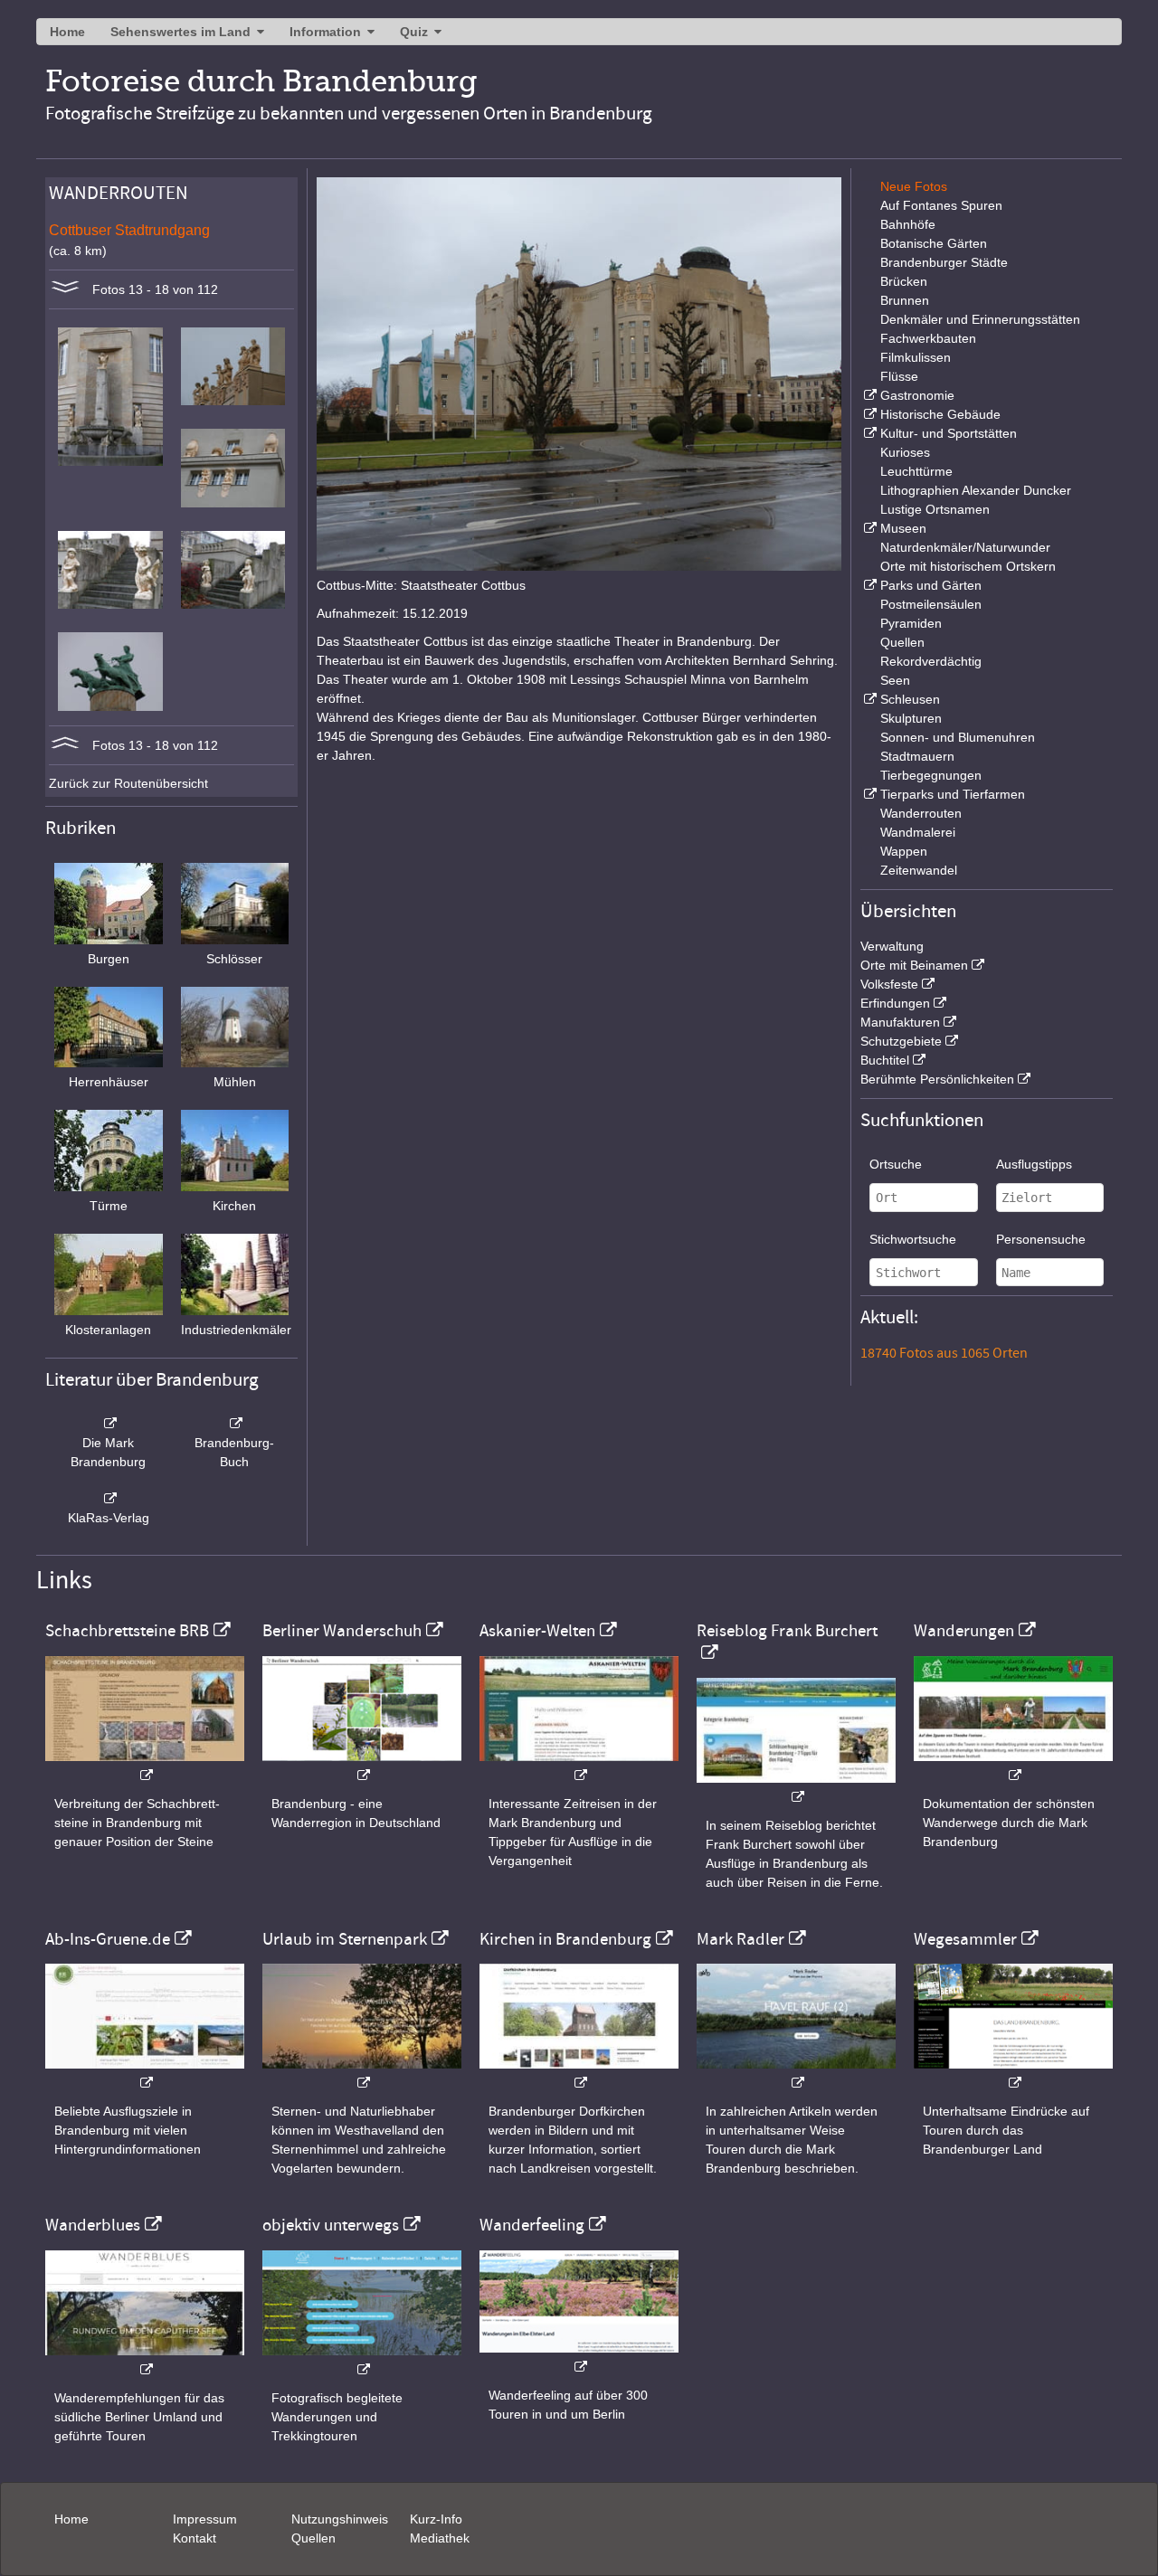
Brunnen (905, 300)
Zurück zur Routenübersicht (128, 783)
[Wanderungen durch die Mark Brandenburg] (1013, 1766)
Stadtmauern (917, 756)
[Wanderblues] (145, 2360)
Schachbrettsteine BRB (127, 1631)
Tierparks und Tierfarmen (953, 794)
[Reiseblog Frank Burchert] (796, 1788)
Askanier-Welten (537, 1631)
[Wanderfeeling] (579, 2358)
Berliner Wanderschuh (342, 1631)
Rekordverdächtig (931, 661)
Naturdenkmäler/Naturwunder (965, 547)
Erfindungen (895, 1003)
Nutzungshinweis (340, 2519)
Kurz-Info (436, 2519)
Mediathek (440, 2538)
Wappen (904, 851)
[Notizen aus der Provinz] (796, 2074)
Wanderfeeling (532, 2225)
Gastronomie (917, 395)
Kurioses (905, 452)
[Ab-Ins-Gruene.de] (145, 2074)
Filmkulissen (916, 357)
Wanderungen (964, 1631)
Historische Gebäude (940, 414)
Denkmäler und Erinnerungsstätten (980, 319)
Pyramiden (911, 623)
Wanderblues (93, 2225)
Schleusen (910, 699)
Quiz (414, 32)
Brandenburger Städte (944, 262)
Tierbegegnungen (931, 775)
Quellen (902, 642)
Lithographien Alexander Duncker (976, 490)
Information (325, 32)
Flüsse (899, 376)
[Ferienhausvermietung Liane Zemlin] (362, 2074)
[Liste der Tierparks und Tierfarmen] (868, 794)
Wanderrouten (921, 813)
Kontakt (195, 2538)
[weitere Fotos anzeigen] (65, 289)
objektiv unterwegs (331, 2225)
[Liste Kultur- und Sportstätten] (868, 433)
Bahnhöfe (908, 224)
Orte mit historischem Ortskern (968, 566)
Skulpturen (911, 718)
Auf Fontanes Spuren (941, 205)
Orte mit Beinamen (914, 965)
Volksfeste (889, 984)
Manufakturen (900, 1022)
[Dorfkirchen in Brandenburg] (579, 2074)
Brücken (904, 281)
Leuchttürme (916, 471)
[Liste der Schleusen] (868, 699)
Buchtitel (885, 1060)
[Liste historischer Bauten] (868, 414)
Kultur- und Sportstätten (949, 433)
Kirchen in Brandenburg (565, 1939)
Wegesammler (965, 1939)
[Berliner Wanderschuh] (362, 1766)
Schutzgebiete (901, 1041)
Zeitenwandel (919, 870)
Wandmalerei (918, 832)
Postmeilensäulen (931, 604)
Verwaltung (892, 946)
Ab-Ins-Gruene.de (108, 1939)
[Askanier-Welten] (579, 1766)
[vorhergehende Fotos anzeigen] (65, 745)
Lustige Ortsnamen (935, 509)
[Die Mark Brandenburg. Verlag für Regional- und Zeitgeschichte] (109, 1424)
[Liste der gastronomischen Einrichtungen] (868, 395)
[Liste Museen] (868, 528)
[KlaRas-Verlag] (109, 1499)
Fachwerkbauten (928, 338)
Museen (903, 528)
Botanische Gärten (934, 243)
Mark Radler (740, 1939)
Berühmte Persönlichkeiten (937, 1079)
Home (67, 32)
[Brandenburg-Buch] (235, 1424)
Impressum (205, 2519)
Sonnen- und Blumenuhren (958, 737)
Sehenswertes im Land (180, 32)
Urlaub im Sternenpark (345, 1939)
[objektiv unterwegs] (362, 2360)
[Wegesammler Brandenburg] (1013, 2074)
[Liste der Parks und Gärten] (868, 585)
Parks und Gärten (931, 585)
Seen (895, 680)
